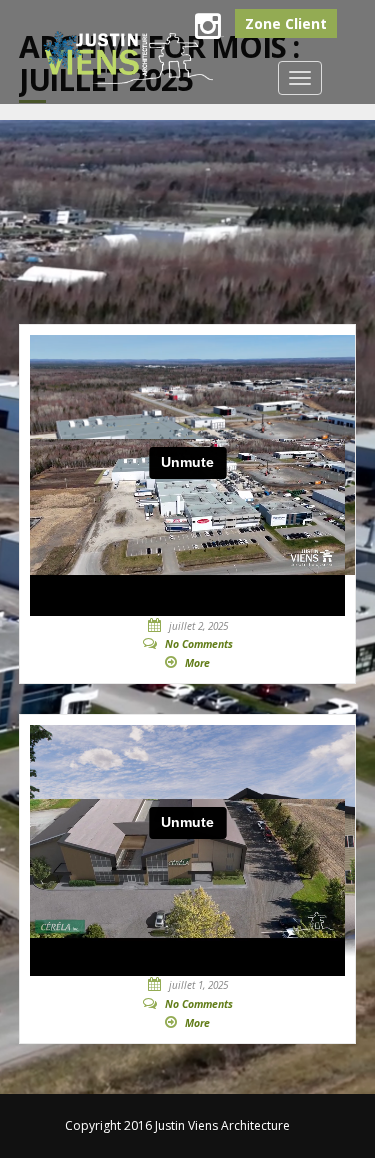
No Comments (199, 644)
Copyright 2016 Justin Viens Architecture (177, 1125)
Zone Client (286, 23)
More (197, 663)
